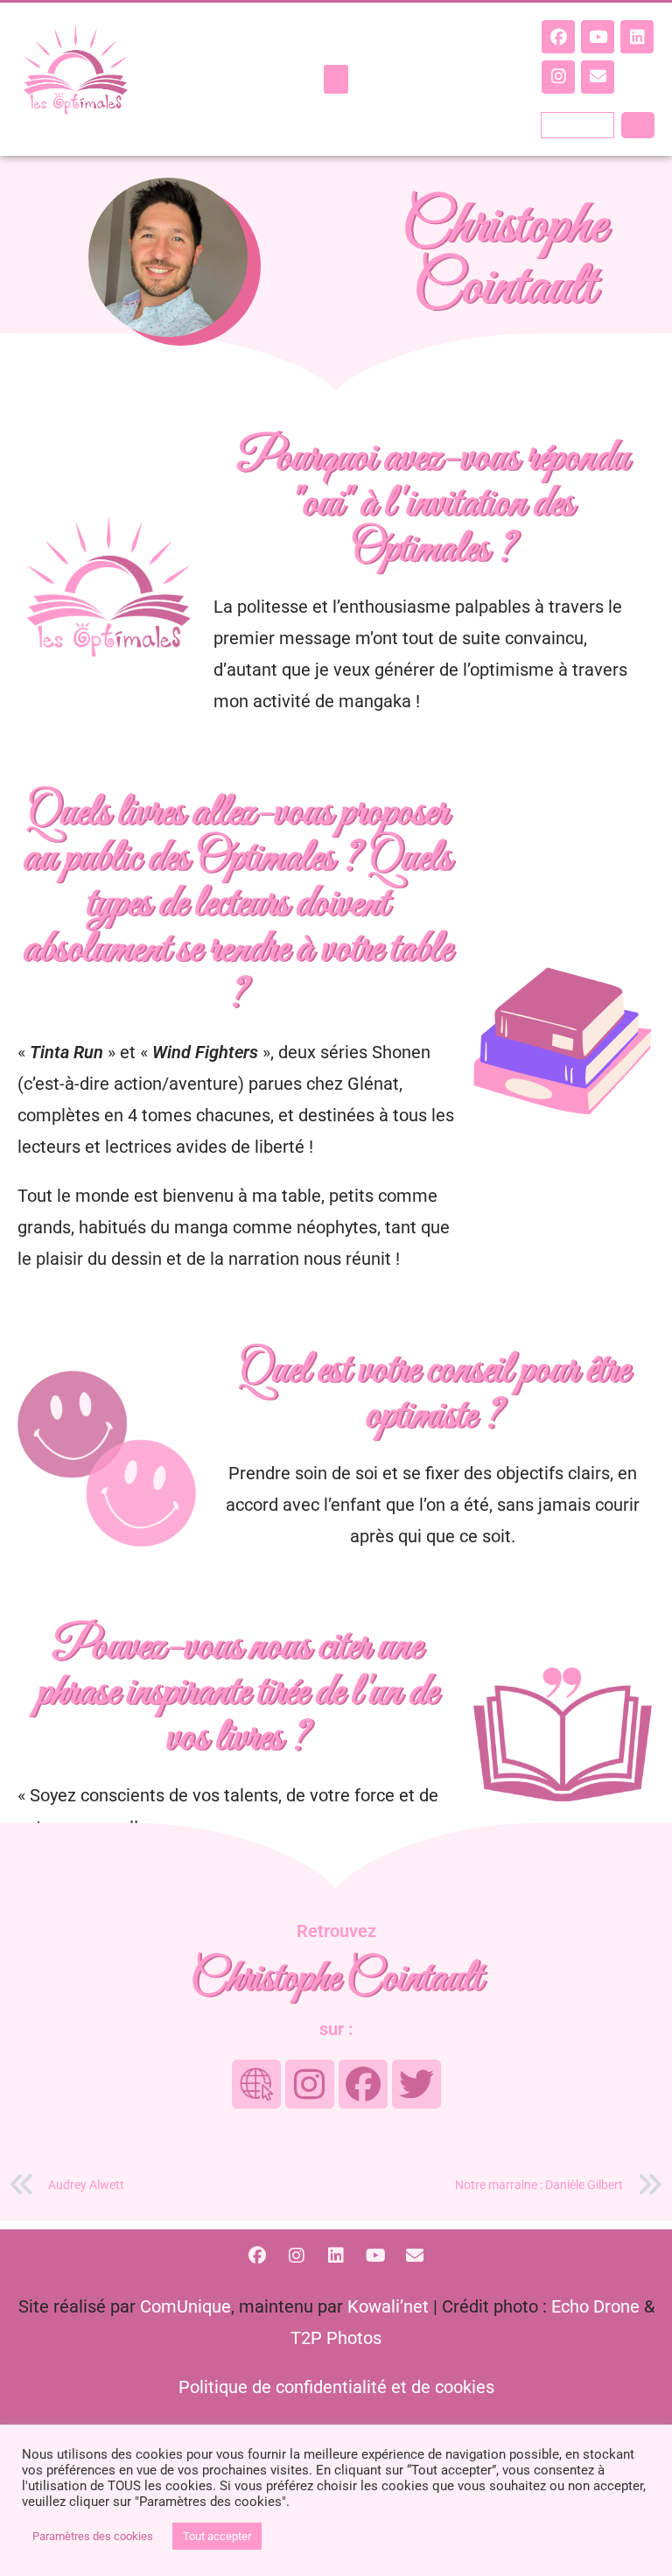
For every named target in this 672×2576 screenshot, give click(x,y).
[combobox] (577, 125)
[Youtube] (598, 37)
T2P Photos (336, 2338)
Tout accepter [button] (217, 2536)
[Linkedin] (637, 37)
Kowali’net (388, 2306)
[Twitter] (416, 2084)
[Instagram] (558, 77)
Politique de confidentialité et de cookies (336, 2387)
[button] (336, 79)
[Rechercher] (638, 125)
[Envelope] (598, 77)
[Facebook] (558, 37)
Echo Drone (595, 2306)
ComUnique (185, 2306)
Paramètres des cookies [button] (93, 2536)
